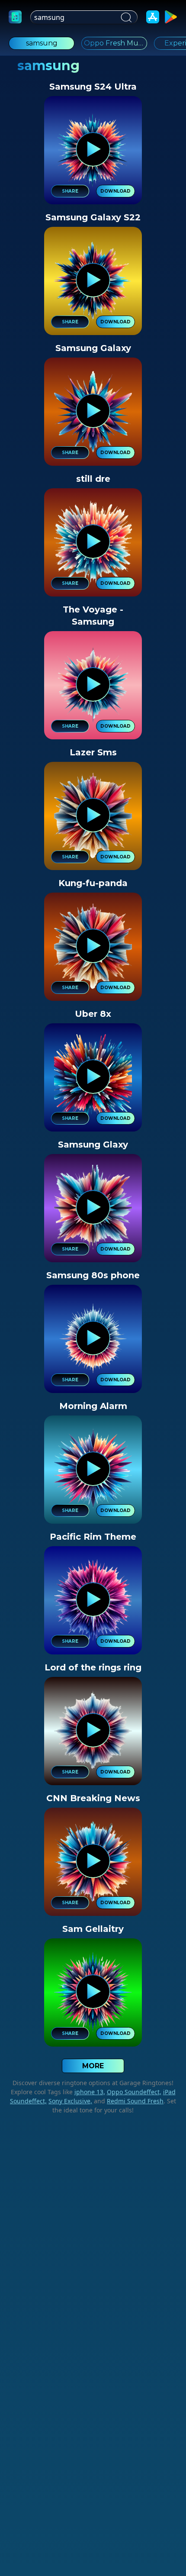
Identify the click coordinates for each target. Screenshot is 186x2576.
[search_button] (125, 17)
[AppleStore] (153, 17)
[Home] (15, 17)
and (128, 2101)
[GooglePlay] (171, 17)
